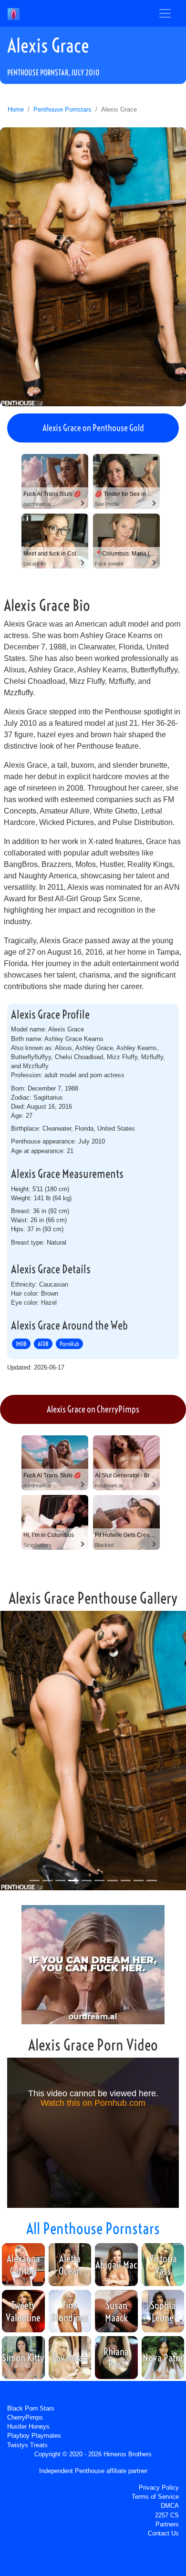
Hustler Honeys (28, 2427)
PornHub (69, 1344)
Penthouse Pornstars (62, 109)
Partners (167, 2524)
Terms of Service (155, 2497)
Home (16, 109)
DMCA (170, 2506)
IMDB (21, 1344)
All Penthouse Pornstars (93, 2228)
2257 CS (167, 2515)
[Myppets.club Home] (14, 13)
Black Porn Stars (31, 2408)
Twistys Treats (27, 2445)
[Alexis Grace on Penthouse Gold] (93, 267)
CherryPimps (25, 2417)
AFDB (43, 1344)
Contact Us (163, 2533)
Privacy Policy (159, 2488)
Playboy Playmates (34, 2436)
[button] (14, 1752)
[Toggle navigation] (165, 13)
